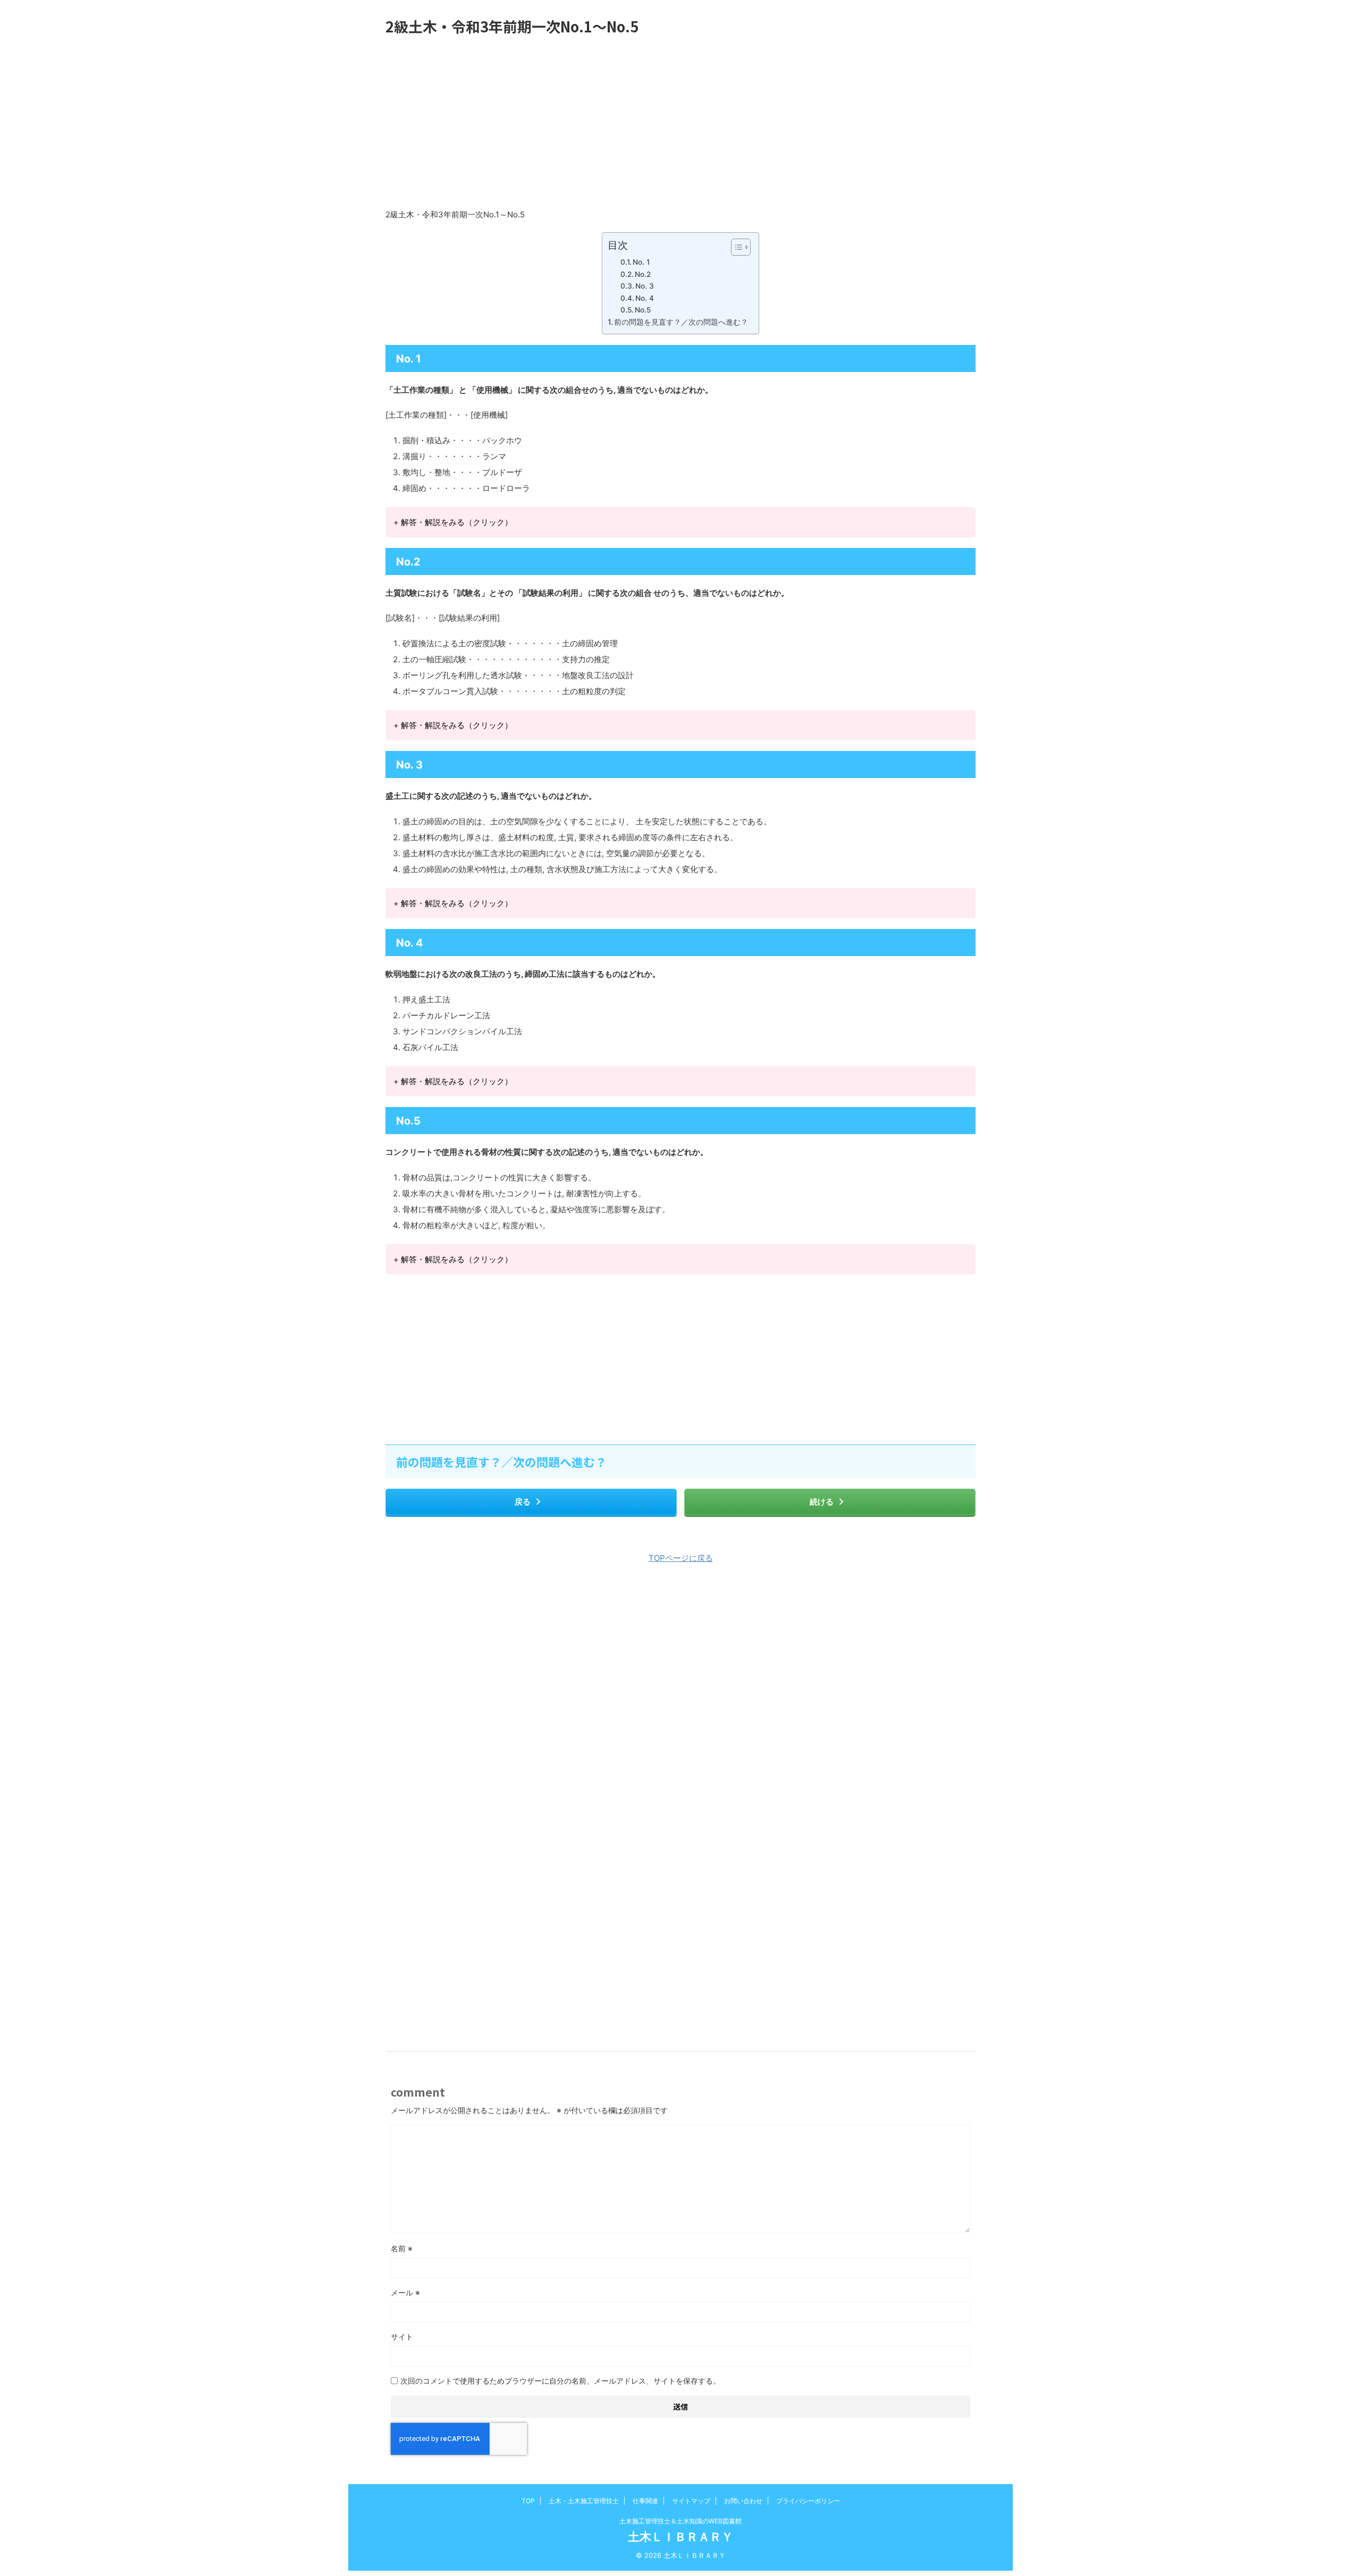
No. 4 (645, 298)
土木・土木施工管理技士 (584, 2501)
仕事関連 (645, 2501)
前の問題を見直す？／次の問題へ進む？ (681, 322)
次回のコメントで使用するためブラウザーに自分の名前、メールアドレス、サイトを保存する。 (560, 2381)
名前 (402, 2248)
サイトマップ (691, 2501)
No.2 (643, 274)
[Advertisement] (680, 122)
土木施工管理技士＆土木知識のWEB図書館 (680, 2521)
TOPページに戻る (681, 1558)
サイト (402, 2337)
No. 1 (641, 262)
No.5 (643, 310)
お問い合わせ (743, 2501)
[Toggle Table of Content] (736, 247)
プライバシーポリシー (808, 2501)
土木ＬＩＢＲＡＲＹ (680, 2537)
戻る (523, 1502)
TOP (528, 2501)
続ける (822, 1502)
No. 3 (645, 286)
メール (405, 2292)
